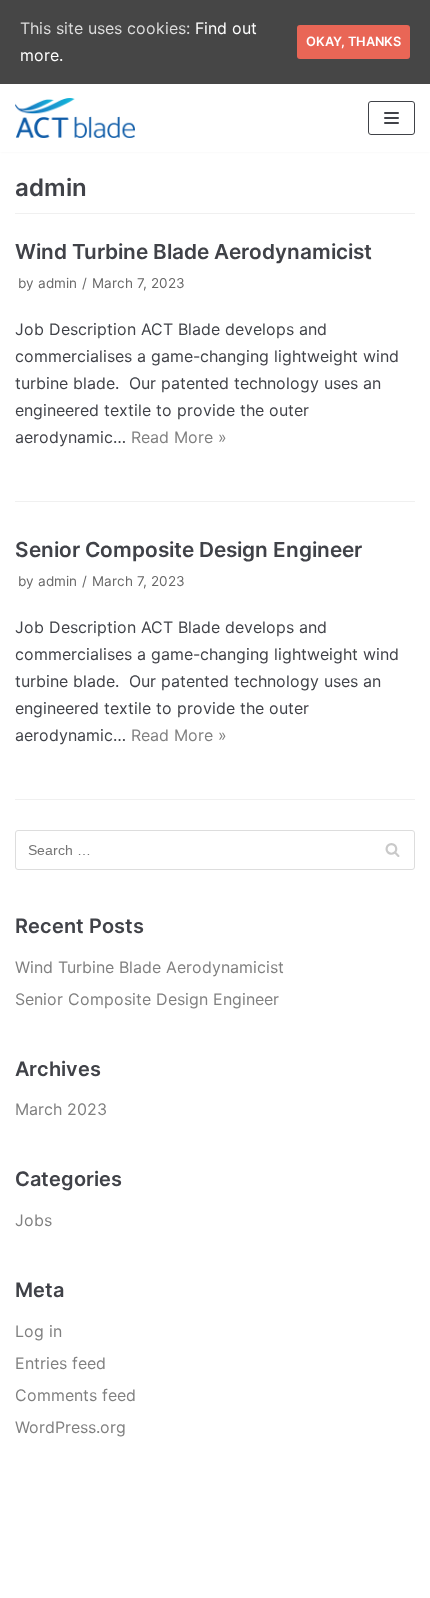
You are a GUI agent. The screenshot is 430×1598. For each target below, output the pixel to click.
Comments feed (75, 1395)
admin (57, 283)
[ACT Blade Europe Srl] (75, 118)
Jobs (33, 1220)
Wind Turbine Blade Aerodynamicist (193, 251)
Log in (38, 1331)
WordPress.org (70, 1427)
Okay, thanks (353, 41)
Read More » (179, 437)
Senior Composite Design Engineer (188, 549)
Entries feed (60, 1363)
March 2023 (61, 1109)
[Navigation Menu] (391, 118)
